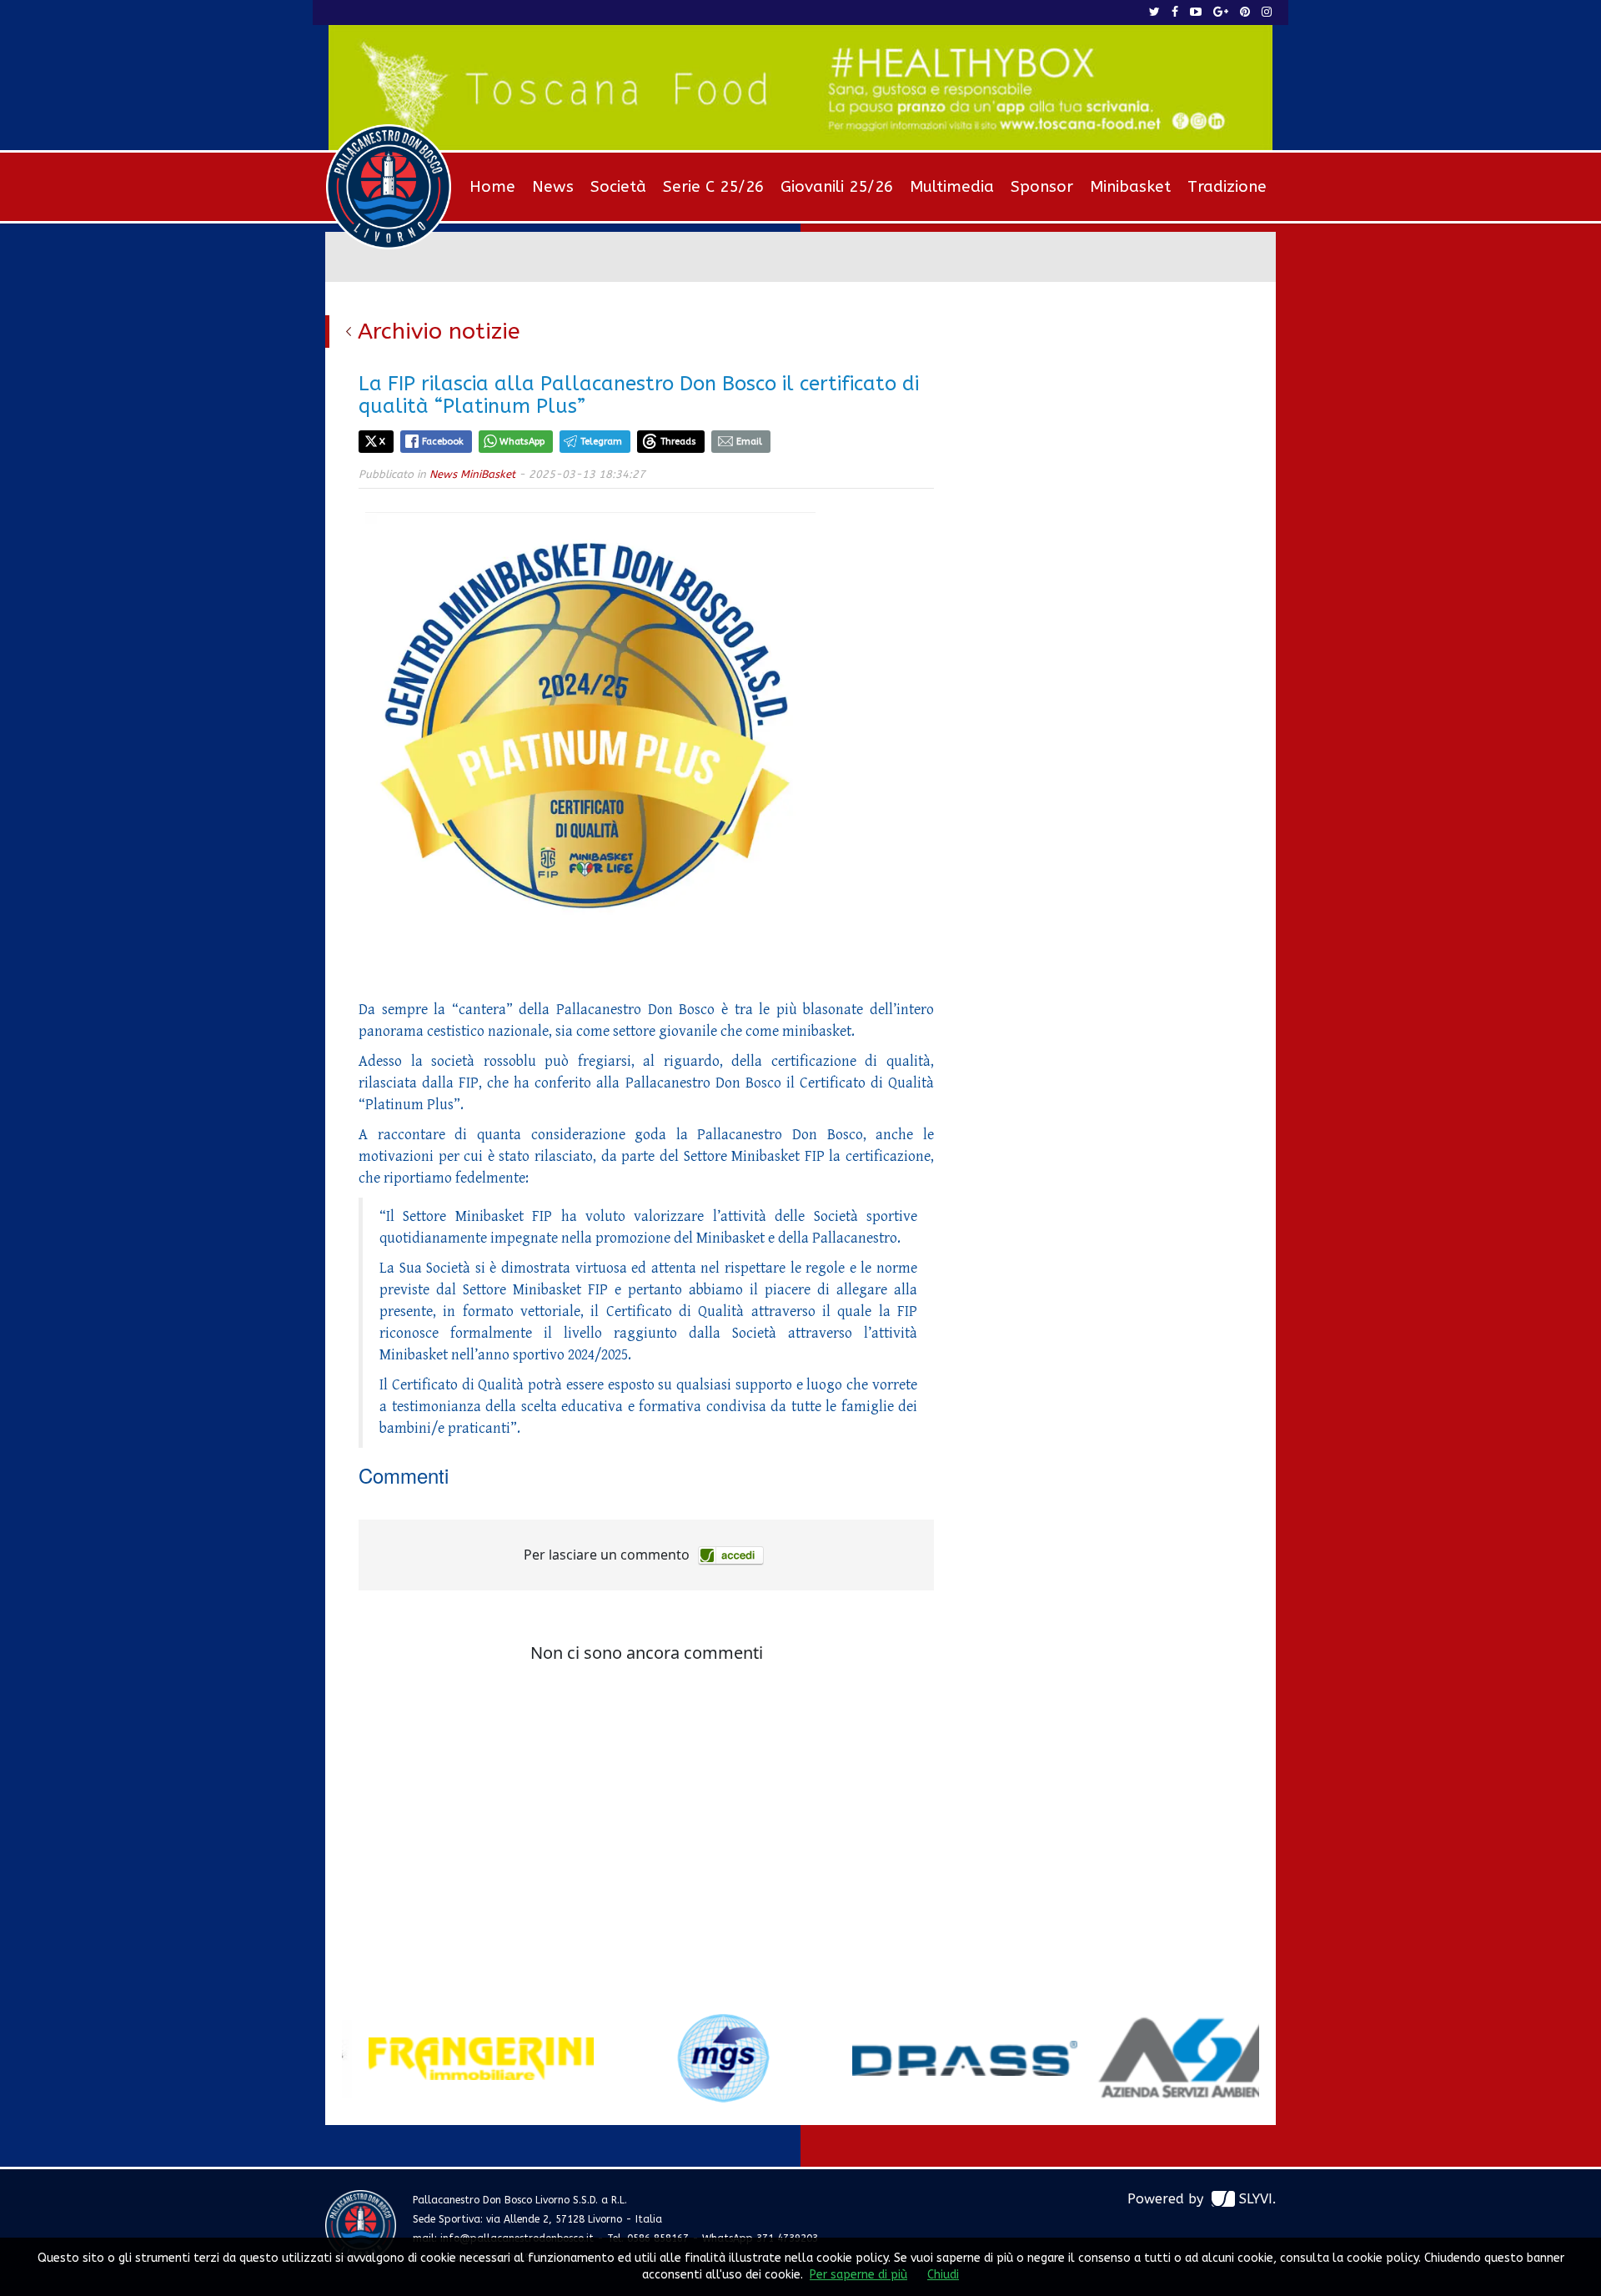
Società (618, 187)
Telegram (601, 442)
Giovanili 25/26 (837, 187)
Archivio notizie (439, 331)
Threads (678, 442)
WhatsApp (522, 442)
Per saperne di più (858, 2275)
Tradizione (1227, 187)
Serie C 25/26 (713, 187)
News (553, 187)
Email (749, 442)
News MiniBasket (472, 474)
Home (492, 187)
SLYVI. (1257, 2199)
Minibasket (1130, 187)
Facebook (443, 442)
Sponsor (1042, 187)
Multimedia (952, 187)
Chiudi (943, 2275)
